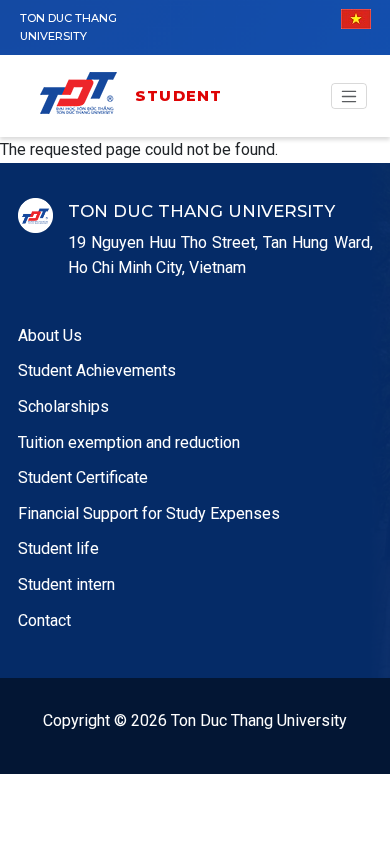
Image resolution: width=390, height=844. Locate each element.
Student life (58, 548)
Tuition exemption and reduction (129, 442)
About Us (50, 335)
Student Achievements (97, 370)
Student (178, 95)
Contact (44, 620)
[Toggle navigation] (349, 96)
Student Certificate (83, 477)
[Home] (85, 96)
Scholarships (63, 406)
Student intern (66, 584)
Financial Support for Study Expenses (149, 513)
